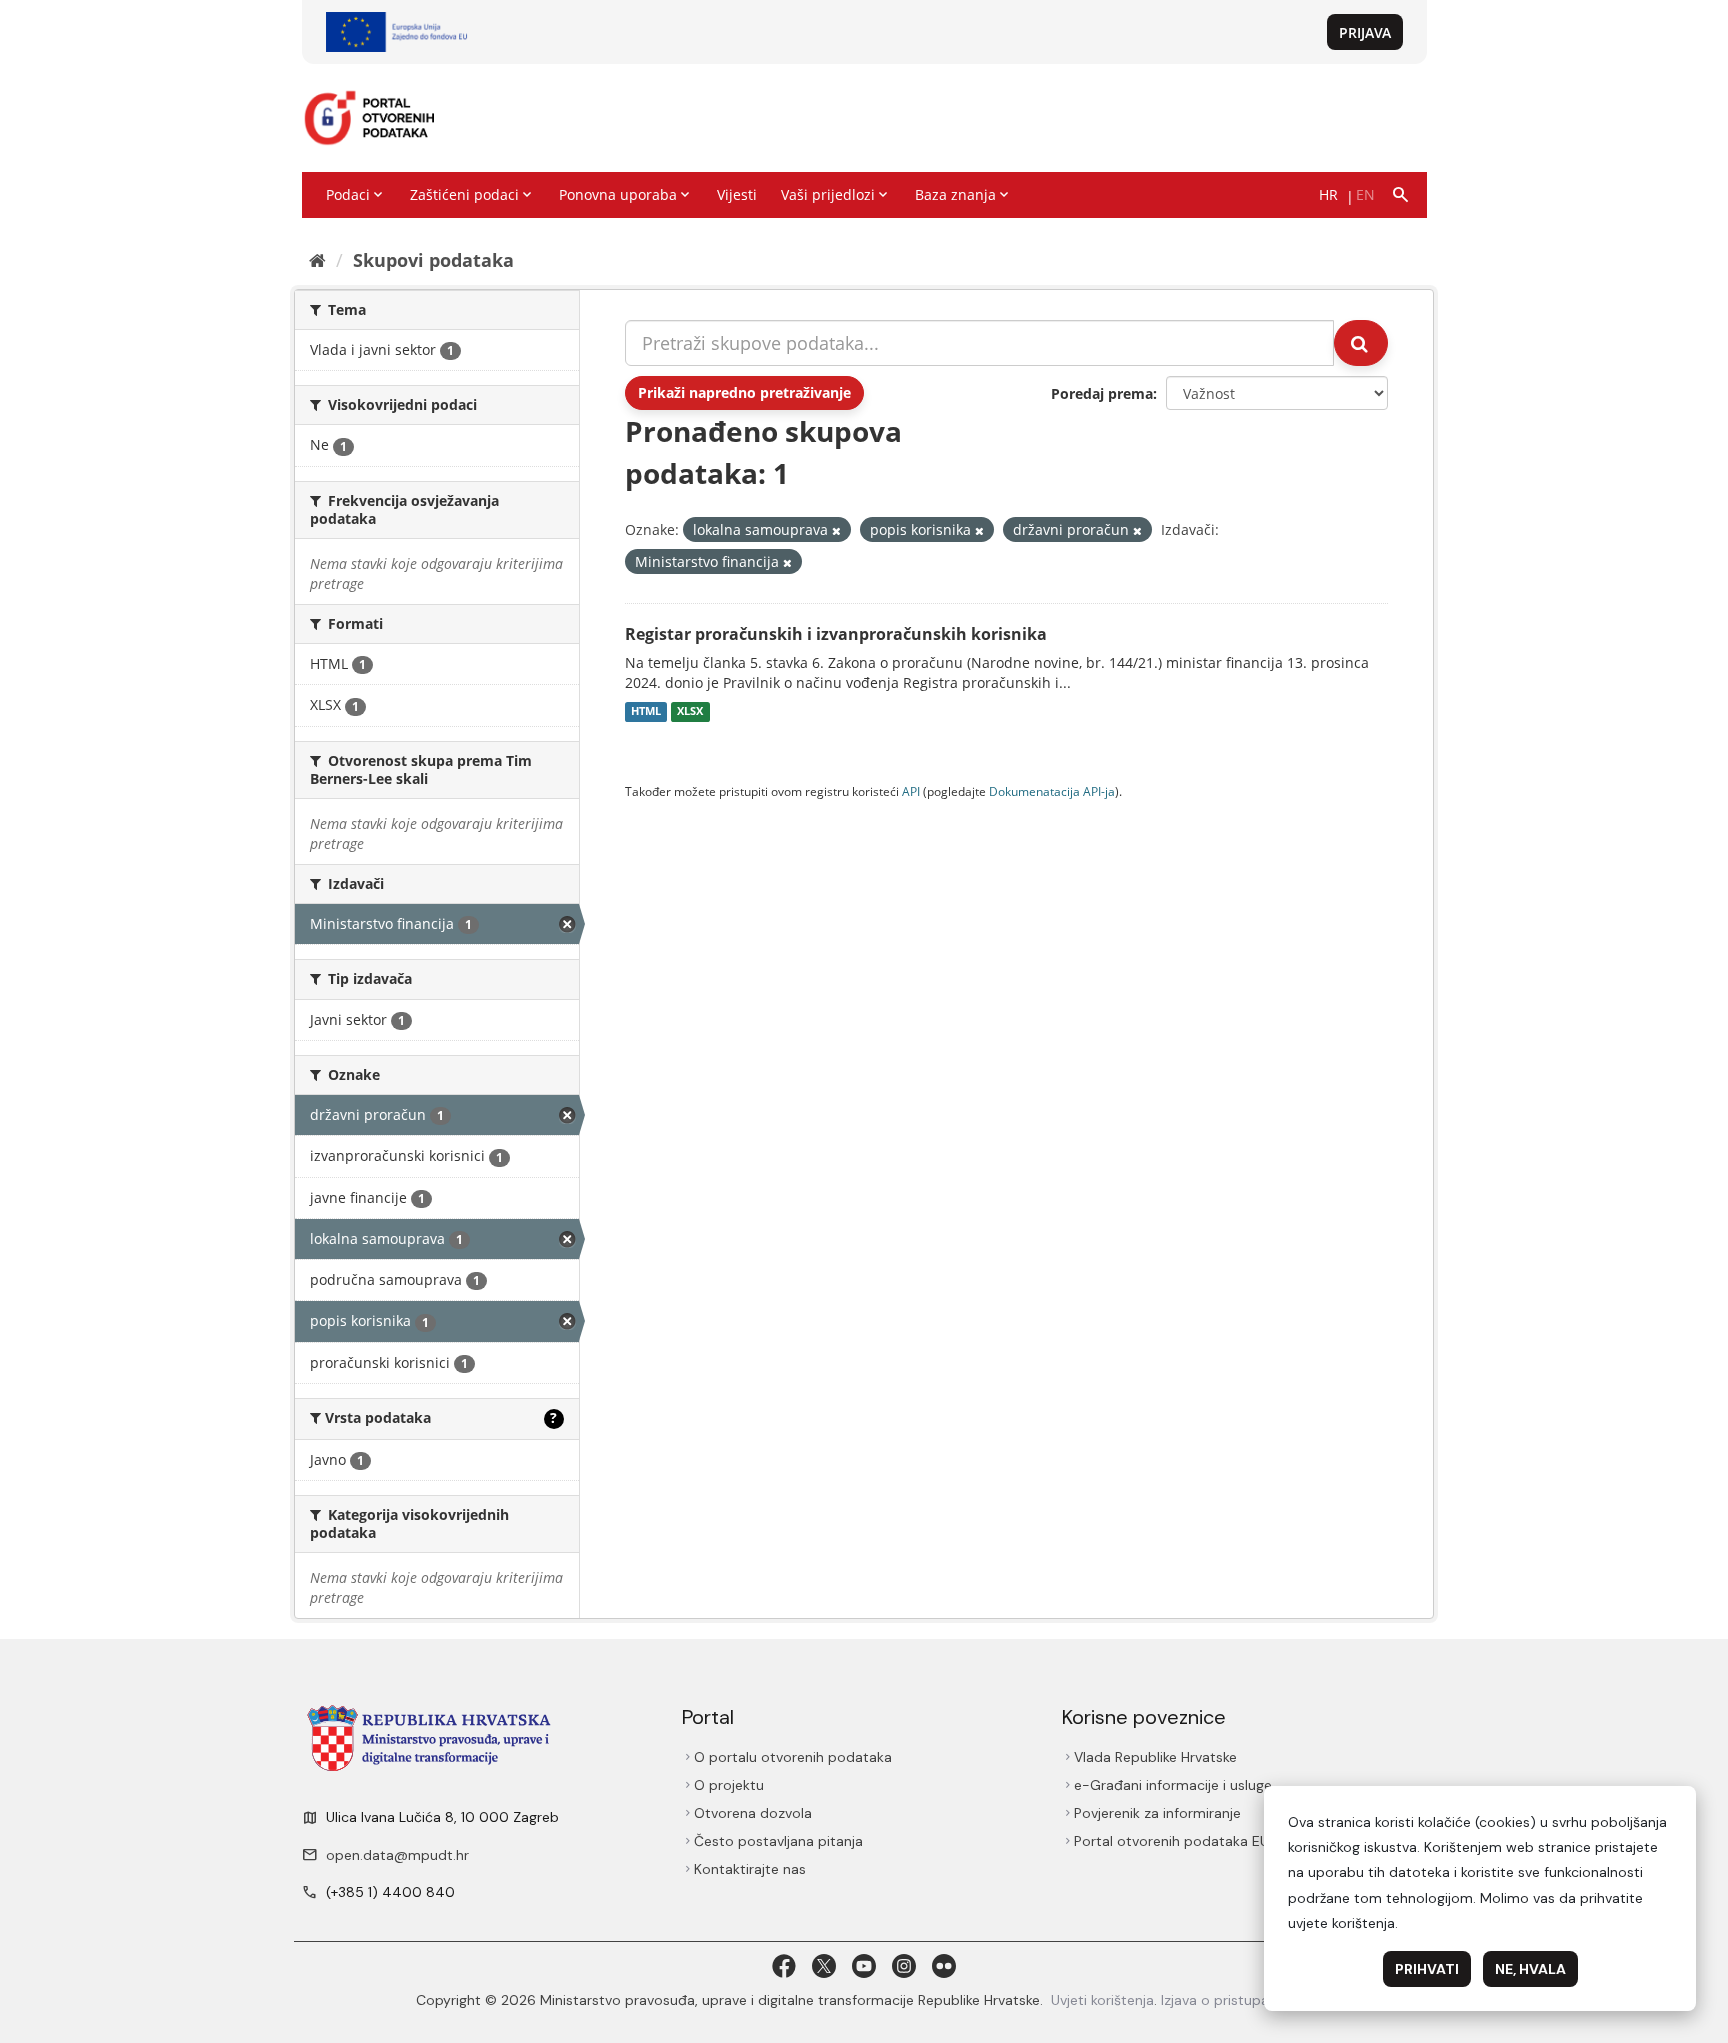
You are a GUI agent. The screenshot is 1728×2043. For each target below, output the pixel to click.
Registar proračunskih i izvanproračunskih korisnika (836, 634)
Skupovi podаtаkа (433, 260)
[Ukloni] (836, 530)
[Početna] (317, 260)
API (911, 791)
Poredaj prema (1102, 393)
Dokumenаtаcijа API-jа (1052, 791)
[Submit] (1361, 343)
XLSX (690, 712)
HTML (646, 712)
